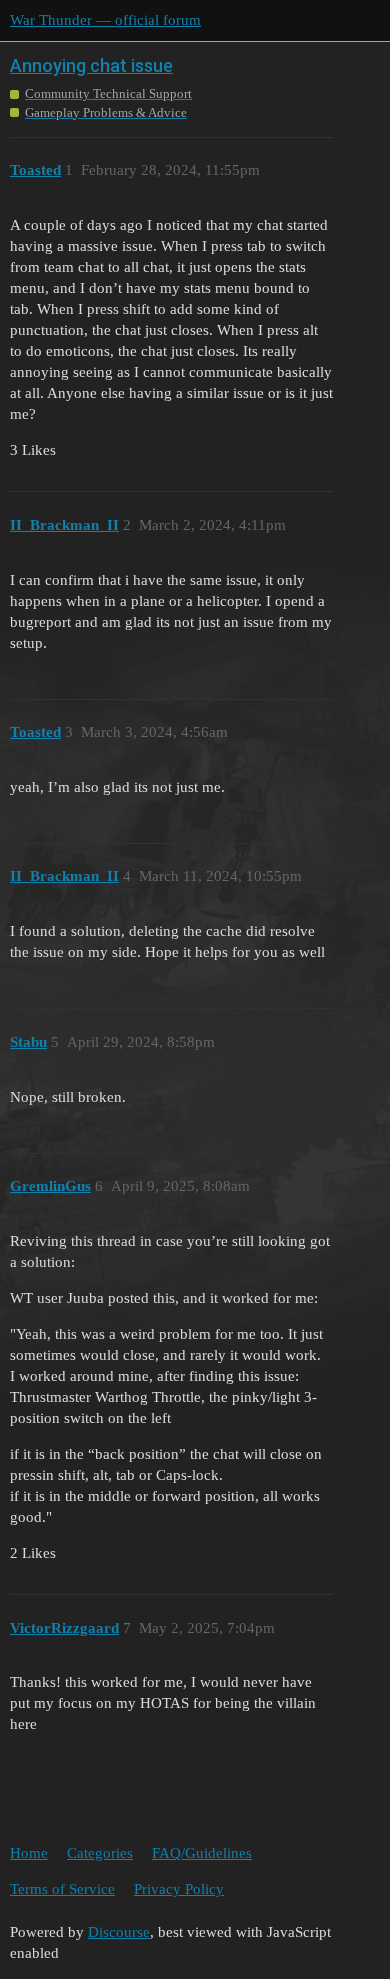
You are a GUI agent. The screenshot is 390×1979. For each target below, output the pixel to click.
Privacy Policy (179, 1889)
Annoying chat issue (91, 65)
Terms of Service (62, 1889)
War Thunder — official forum (105, 20)
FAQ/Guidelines (202, 1853)
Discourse (119, 1932)
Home (29, 1853)
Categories (100, 1853)
